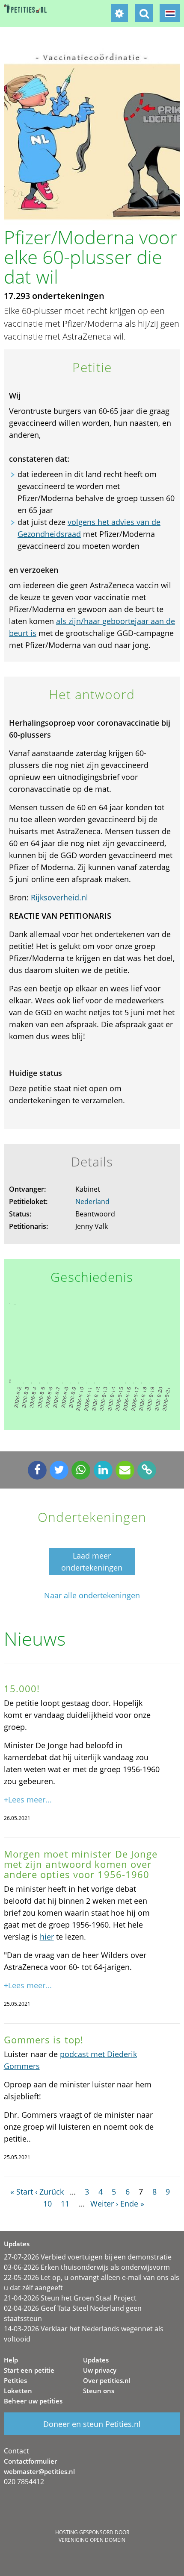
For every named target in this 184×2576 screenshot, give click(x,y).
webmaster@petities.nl (39, 2471)
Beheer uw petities (33, 2401)
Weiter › (104, 2204)
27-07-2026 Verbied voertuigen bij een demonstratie (88, 2257)
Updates (96, 2360)
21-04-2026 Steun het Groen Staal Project (70, 2298)
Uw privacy (100, 2370)
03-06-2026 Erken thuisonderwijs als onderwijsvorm (87, 2267)
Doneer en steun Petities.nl (92, 2424)
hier (47, 1937)
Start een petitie (29, 2370)
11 (65, 2204)
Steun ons (99, 2391)
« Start (22, 2192)
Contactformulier (30, 2461)
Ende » (132, 2204)
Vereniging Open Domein (92, 2540)
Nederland (92, 1202)
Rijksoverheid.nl (59, 897)
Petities (15, 2380)
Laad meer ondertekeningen (92, 1562)
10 (47, 2204)
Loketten (18, 2391)
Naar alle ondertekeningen (92, 1596)
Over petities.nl (107, 2380)
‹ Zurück (49, 2192)
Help (11, 2360)
